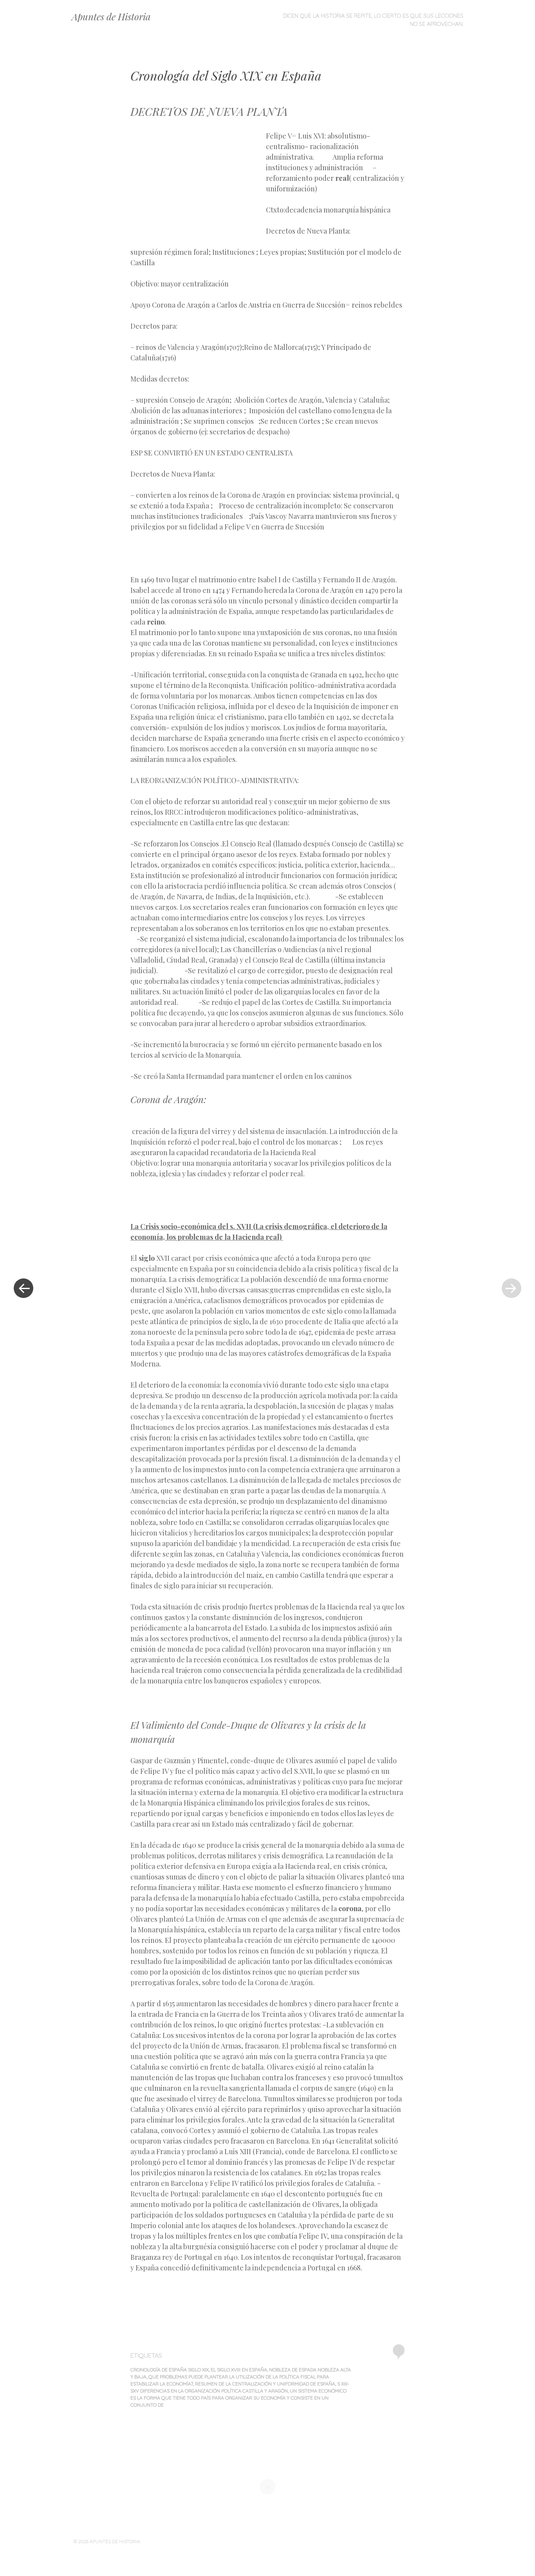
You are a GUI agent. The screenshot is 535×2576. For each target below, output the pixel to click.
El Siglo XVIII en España (239, 2370)
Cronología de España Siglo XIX (170, 2370)
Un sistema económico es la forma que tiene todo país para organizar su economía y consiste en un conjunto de (239, 2398)
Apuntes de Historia (111, 16)
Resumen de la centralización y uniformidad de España (265, 2384)
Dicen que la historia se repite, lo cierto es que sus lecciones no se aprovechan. (373, 20)
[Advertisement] (198, 187)
